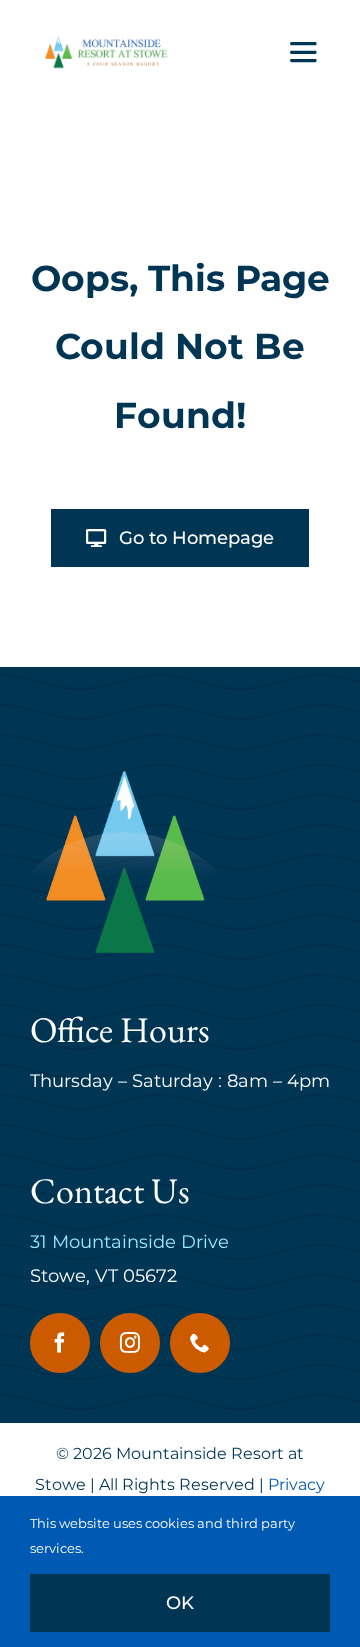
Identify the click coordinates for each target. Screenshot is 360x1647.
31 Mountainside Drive (129, 1242)
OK (180, 1603)
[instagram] (130, 1343)
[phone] (200, 1343)
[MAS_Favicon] (125, 776)
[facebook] (60, 1343)
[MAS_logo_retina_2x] (104, 40)
